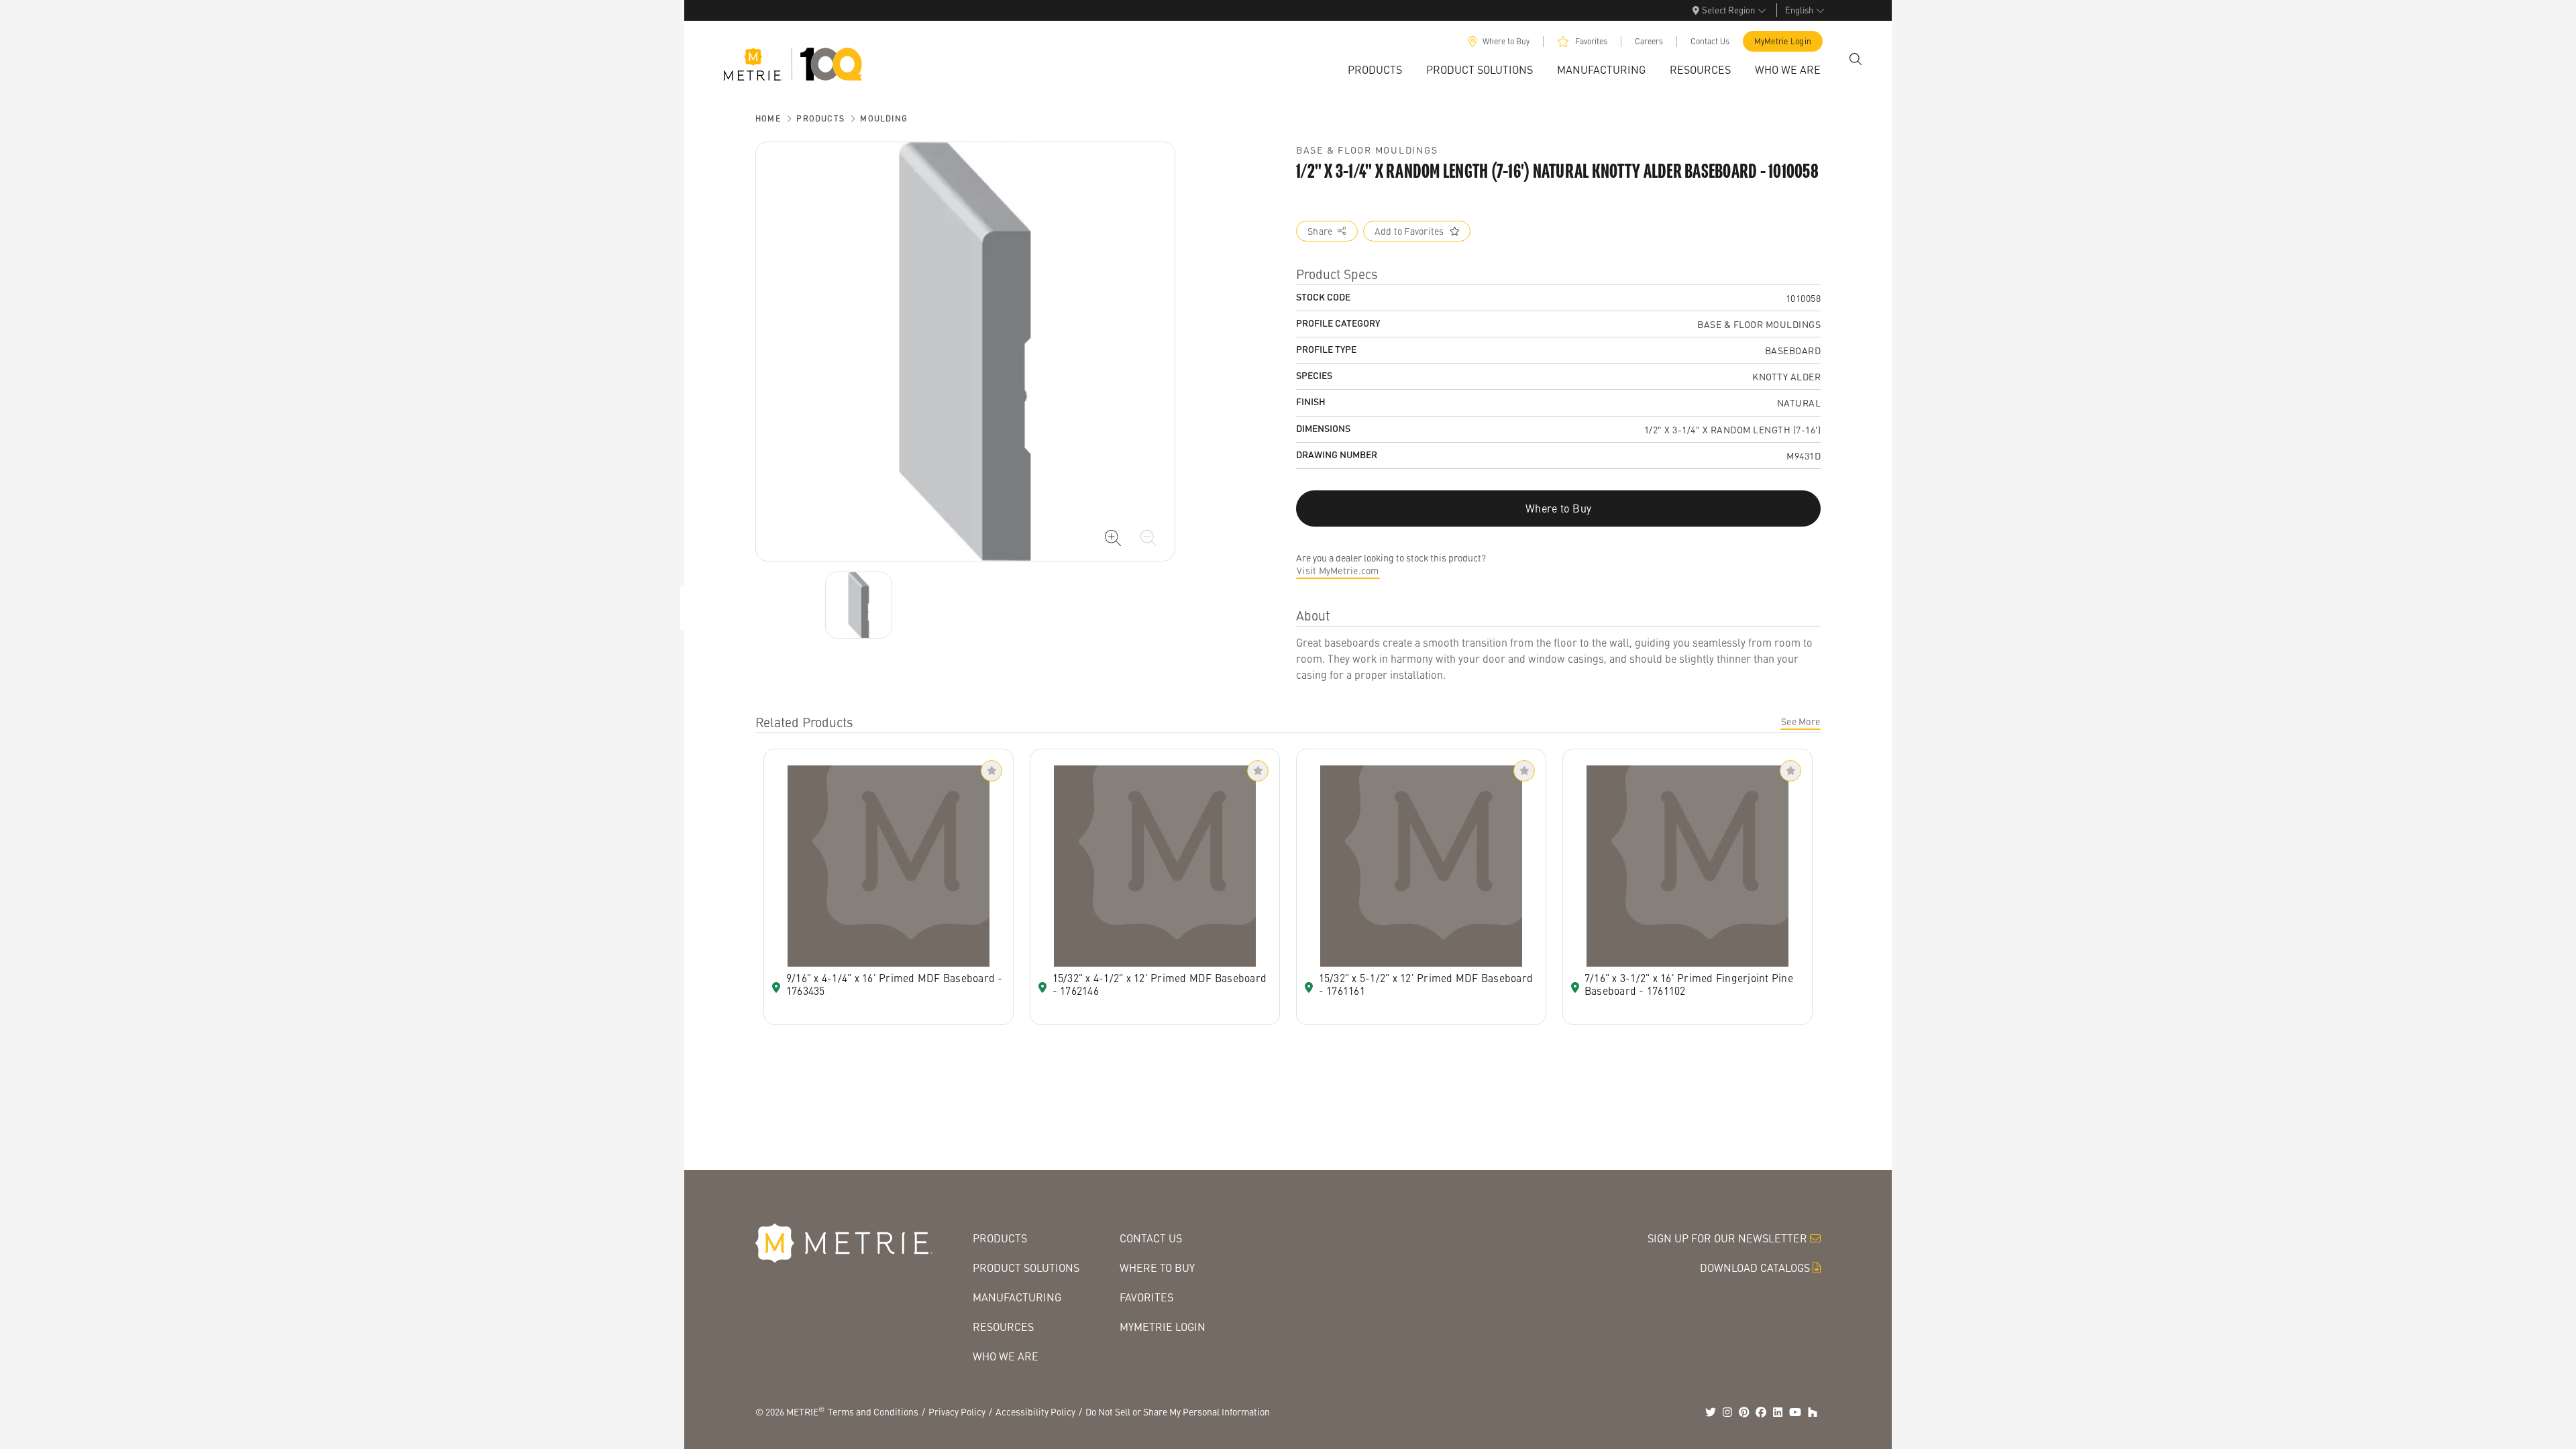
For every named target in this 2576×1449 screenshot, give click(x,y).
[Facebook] (1761, 1412)
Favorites (1591, 41)
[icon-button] (1113, 538)
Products (820, 118)
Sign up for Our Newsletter (1727, 1238)
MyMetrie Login (1783, 41)
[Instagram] (1727, 1412)
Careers (1649, 41)
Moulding (884, 118)
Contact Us (1710, 41)
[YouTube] (1795, 1412)
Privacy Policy (957, 1411)
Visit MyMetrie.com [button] (1338, 570)
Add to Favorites (1409, 231)
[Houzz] (1813, 1412)
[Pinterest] (1744, 1412)
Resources (1003, 1327)
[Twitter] (1711, 1412)
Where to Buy (1506, 41)
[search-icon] (1856, 59)
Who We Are (1006, 1356)
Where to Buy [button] (1558, 508)
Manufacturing (1017, 1297)
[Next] (859, 605)
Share (1320, 231)
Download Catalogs (1755, 1268)
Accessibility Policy (1035, 1411)
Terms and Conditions (873, 1411)
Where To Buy (1157, 1268)
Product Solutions (1026, 1268)
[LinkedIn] (1778, 1412)
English (1799, 10)
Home (768, 118)
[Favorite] (991, 771)
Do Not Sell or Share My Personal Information (1178, 1411)
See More (1801, 721)
